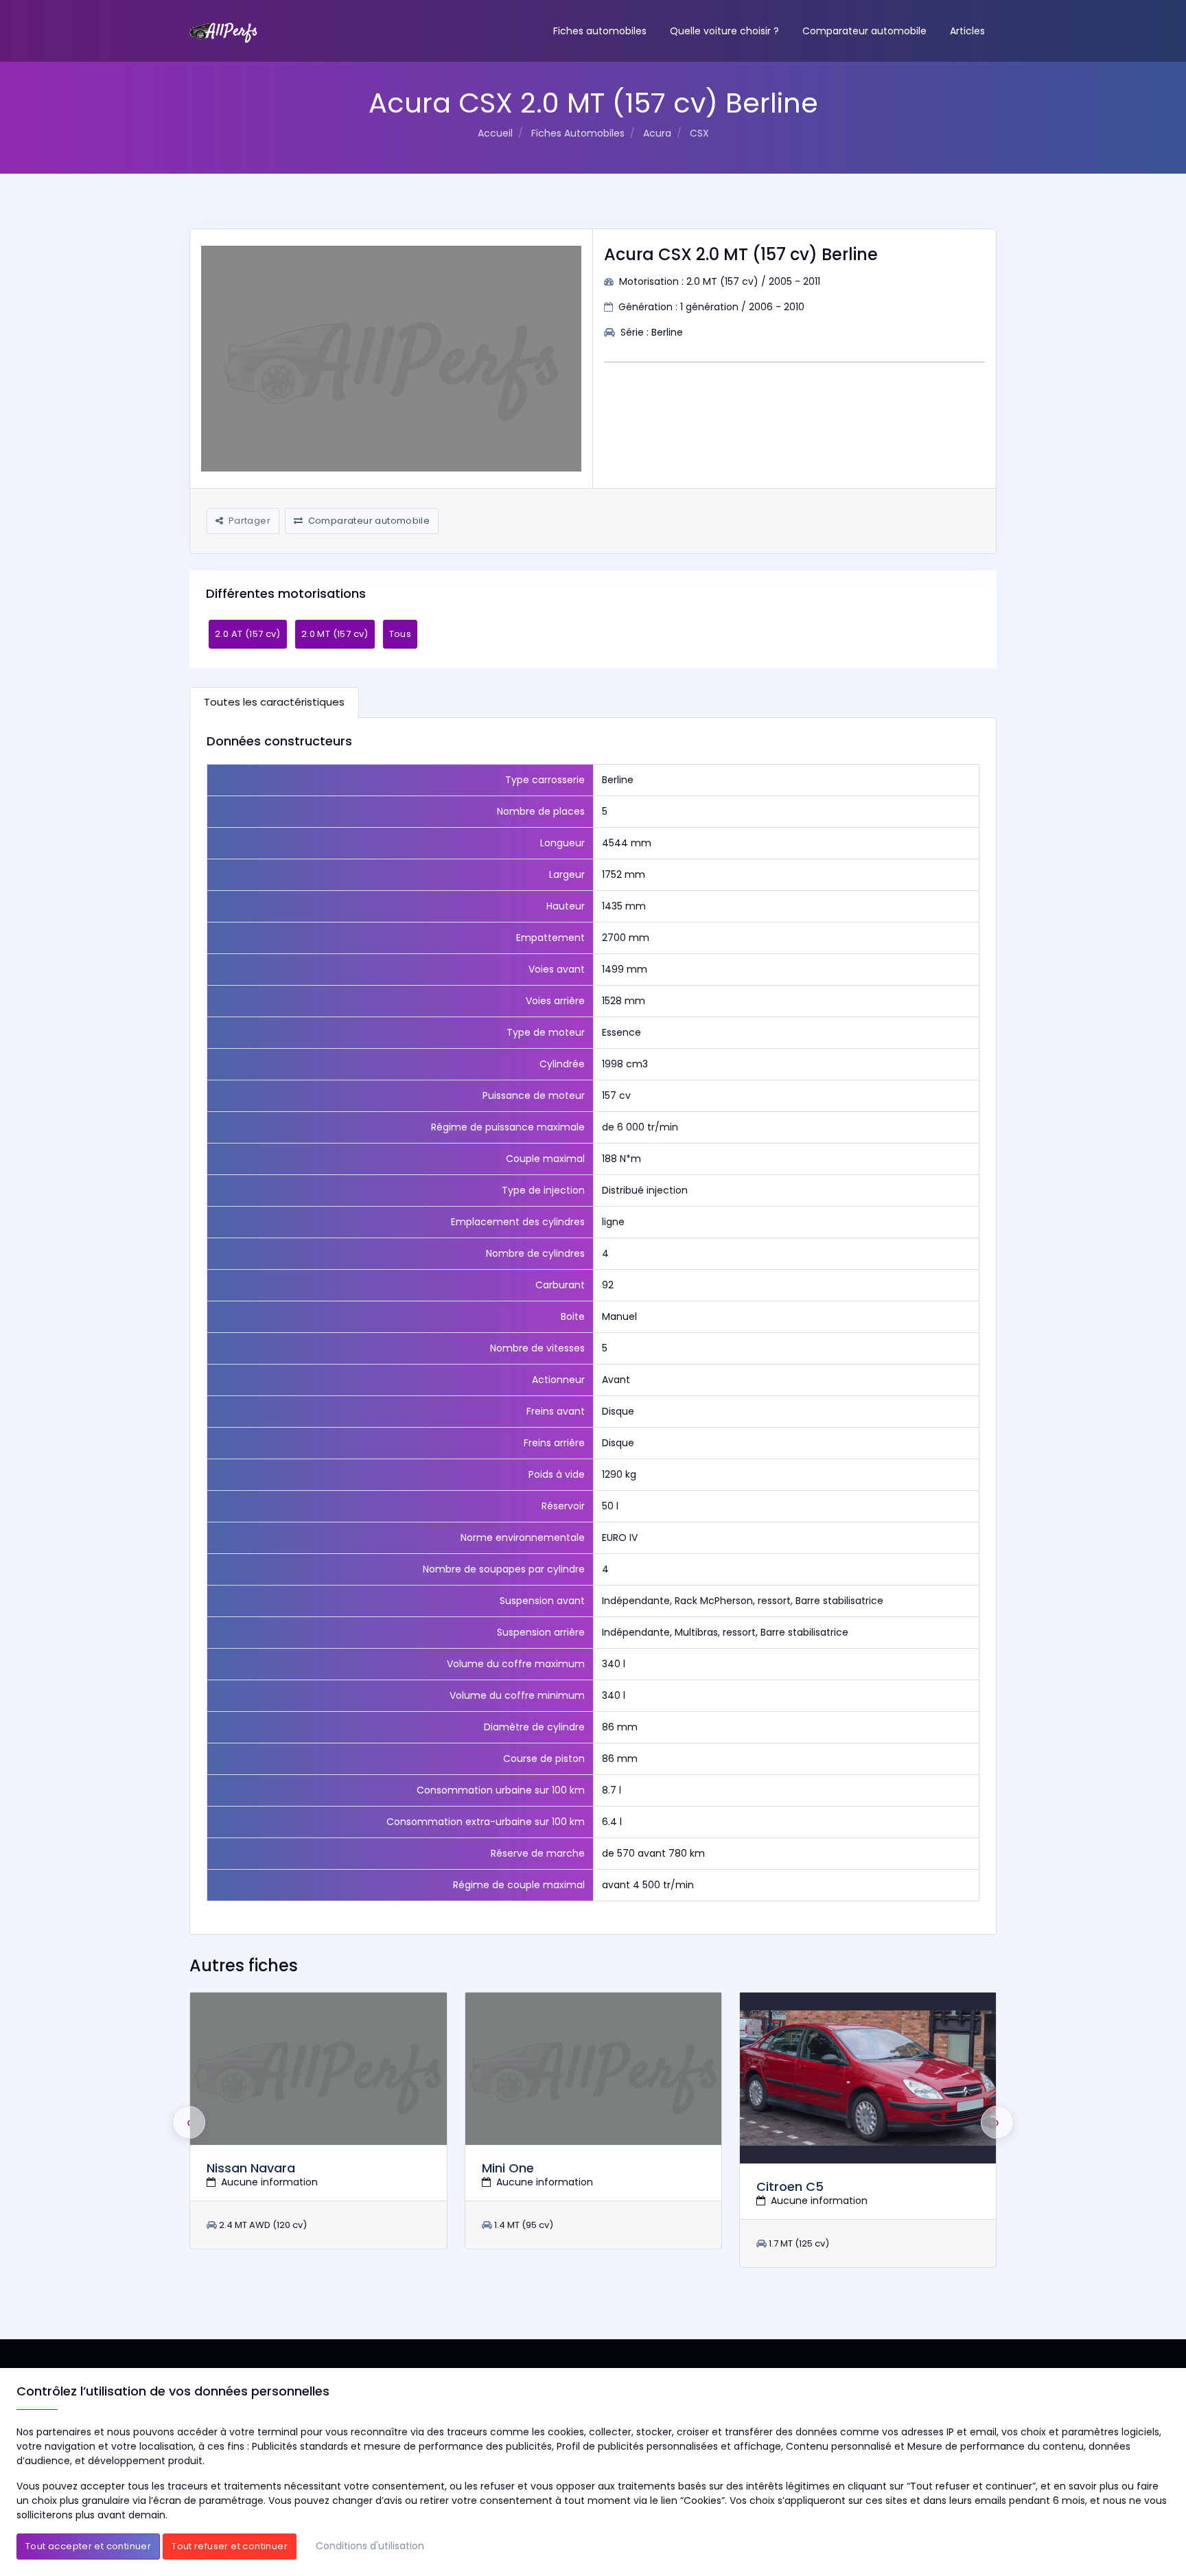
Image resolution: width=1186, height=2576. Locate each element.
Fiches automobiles (600, 31)
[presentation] (189, 2122)
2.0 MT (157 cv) (335, 634)
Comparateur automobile (864, 31)
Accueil (495, 133)
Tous (400, 634)
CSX (699, 133)
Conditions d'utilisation (370, 2546)
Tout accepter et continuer (88, 2546)
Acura (657, 133)
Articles (967, 31)
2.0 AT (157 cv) (248, 634)
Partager (248, 521)
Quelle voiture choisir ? (724, 31)
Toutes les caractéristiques (274, 702)
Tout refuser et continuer (230, 2546)
